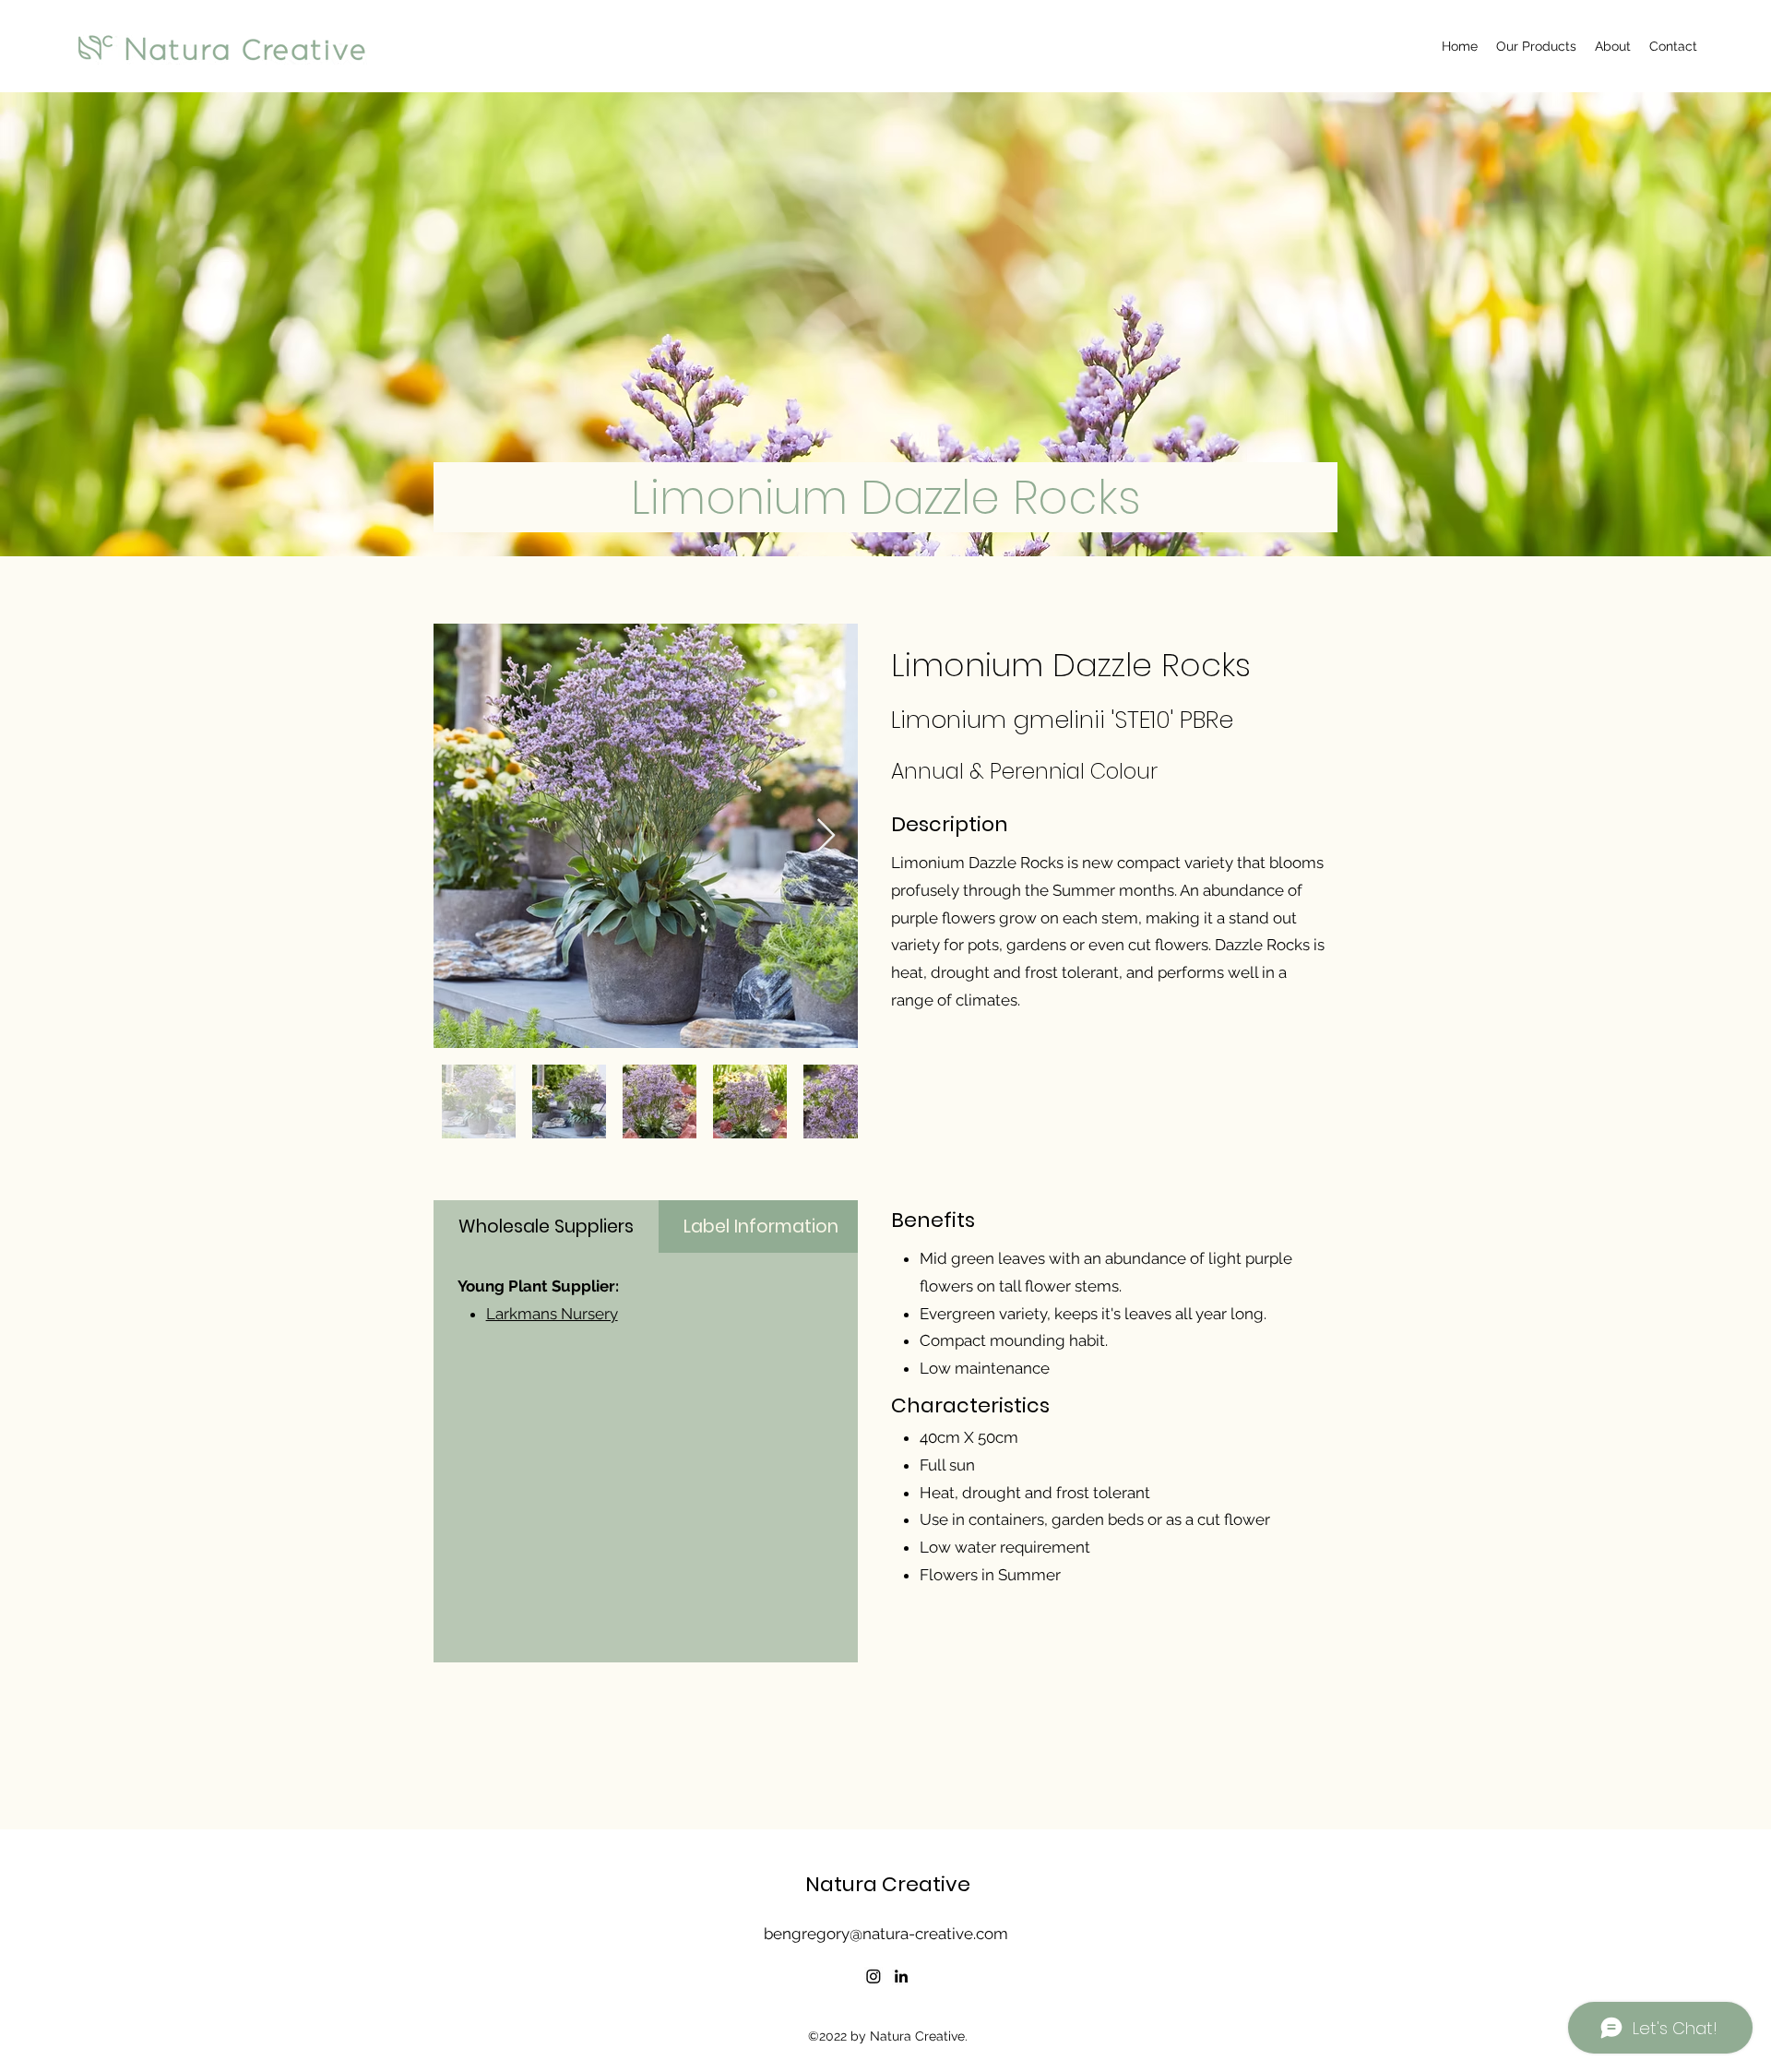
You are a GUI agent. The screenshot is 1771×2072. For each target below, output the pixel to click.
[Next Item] (826, 836)
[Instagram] (874, 1976)
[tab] (546, 1227)
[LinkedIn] (901, 1976)
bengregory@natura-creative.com (886, 1934)
